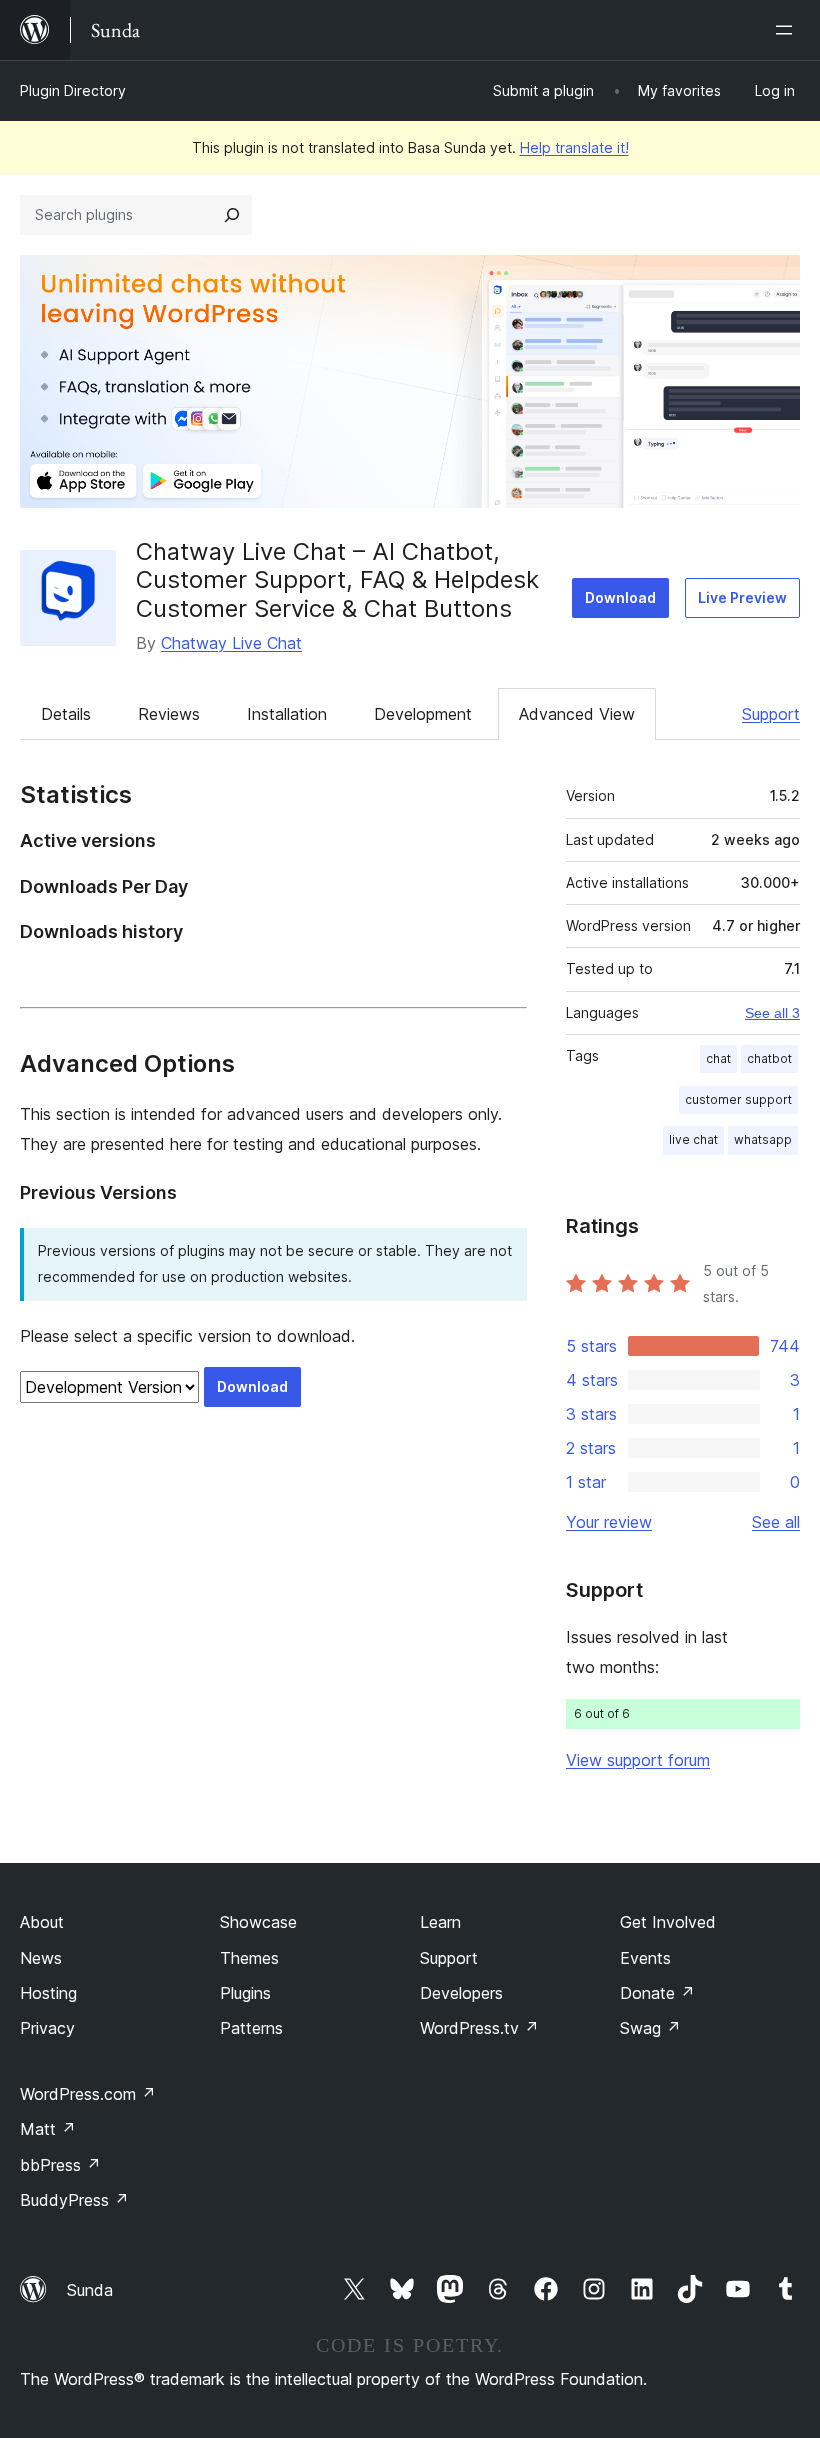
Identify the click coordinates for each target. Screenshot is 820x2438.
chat (718, 1058)
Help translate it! (574, 147)
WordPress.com (88, 2094)
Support (771, 714)
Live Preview (742, 597)
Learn (440, 1922)
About (42, 1922)
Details (66, 714)
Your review (609, 1522)
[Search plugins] (232, 215)
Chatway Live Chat (231, 643)
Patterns (251, 2028)
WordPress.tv (479, 2028)
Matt (48, 2129)
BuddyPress (74, 2200)
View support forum (638, 1760)
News (41, 1958)
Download (620, 597)
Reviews (169, 714)
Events (645, 1958)
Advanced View (577, 714)
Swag (650, 2028)
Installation (287, 714)
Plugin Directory (73, 90)
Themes (249, 1958)
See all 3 (772, 1013)
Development (423, 714)
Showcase (258, 1922)
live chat (693, 1139)
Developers (461, 1993)
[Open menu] (788, 30)
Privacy (47, 2028)
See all (776, 1522)
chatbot (769, 1058)
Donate (657, 1993)
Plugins (245, 1993)
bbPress (60, 2165)
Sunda (90, 2290)
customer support (738, 1099)
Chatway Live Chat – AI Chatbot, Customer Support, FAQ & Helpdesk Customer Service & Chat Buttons (337, 580)
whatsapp (763, 1139)
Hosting (48, 1993)
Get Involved (668, 1922)
